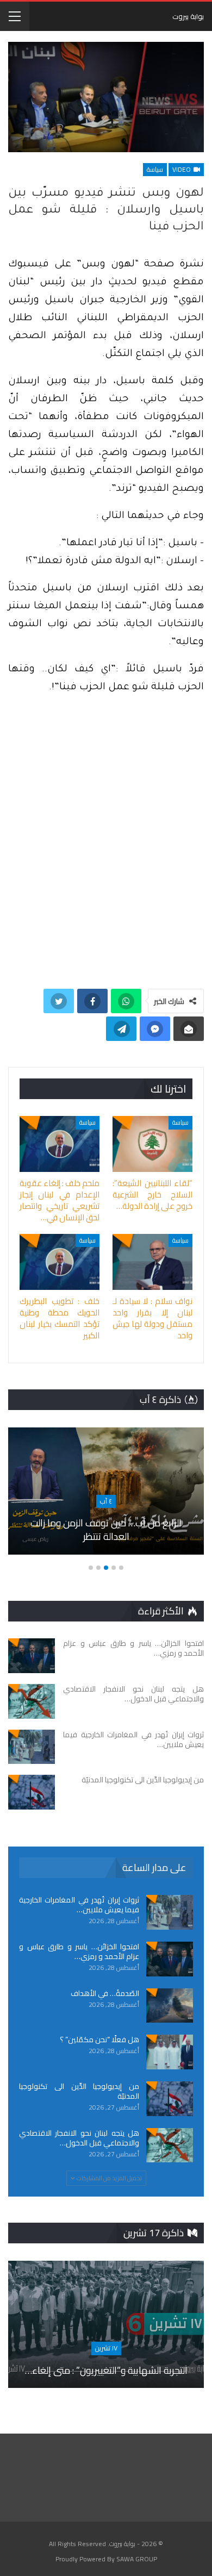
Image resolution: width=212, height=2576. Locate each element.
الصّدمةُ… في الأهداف (105, 1993)
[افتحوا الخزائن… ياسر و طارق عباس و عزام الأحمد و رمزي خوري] (32, 1656)
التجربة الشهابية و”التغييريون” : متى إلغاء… (106, 2370)
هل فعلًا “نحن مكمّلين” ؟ (99, 2039)
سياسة (155, 169)
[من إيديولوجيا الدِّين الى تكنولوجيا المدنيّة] (32, 1792)
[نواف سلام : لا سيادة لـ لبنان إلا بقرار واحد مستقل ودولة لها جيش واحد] (152, 1262)
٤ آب (106, 1501)
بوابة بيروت (188, 16)
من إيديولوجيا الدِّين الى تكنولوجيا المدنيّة (79, 2091)
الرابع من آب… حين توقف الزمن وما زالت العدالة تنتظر (106, 1530)
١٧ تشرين (106, 2348)
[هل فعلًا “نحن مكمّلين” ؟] (170, 2052)
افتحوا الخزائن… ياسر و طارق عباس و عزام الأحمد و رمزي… (79, 1951)
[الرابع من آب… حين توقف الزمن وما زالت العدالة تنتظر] (106, 1491)
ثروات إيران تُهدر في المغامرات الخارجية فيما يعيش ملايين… (79, 1905)
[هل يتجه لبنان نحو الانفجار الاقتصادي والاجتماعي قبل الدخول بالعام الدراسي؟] (32, 1701)
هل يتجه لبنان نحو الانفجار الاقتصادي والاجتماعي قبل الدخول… (79, 2138)
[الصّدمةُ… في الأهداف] (170, 2006)
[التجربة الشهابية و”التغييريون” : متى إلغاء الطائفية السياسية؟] (106, 2324)
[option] (106, 1496)
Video (182, 169)
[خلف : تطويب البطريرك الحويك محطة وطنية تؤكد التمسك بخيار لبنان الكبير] (60, 1262)
